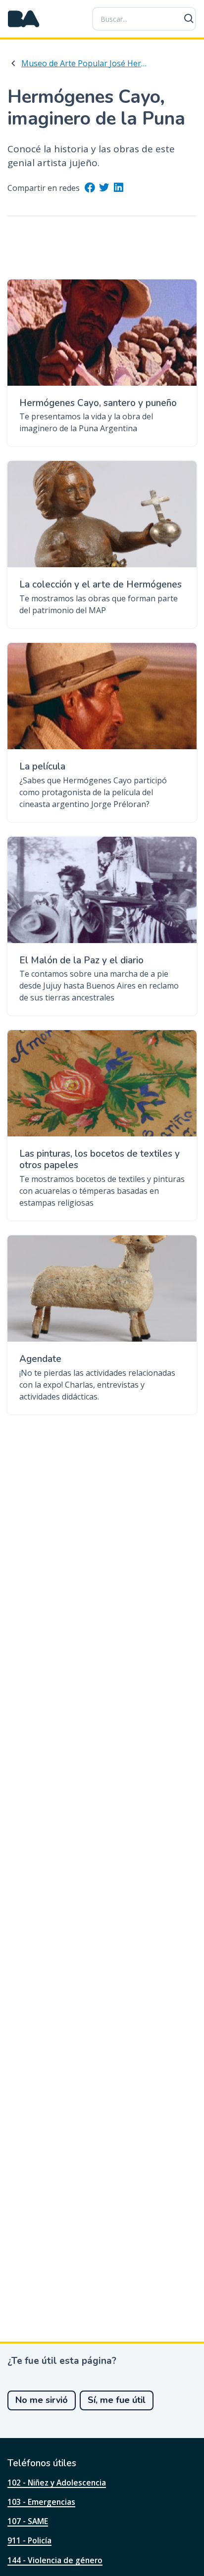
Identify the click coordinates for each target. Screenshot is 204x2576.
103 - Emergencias (41, 2502)
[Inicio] (24, 19)
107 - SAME (28, 2521)
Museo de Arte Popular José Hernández (85, 63)
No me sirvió (42, 2400)
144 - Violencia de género (55, 2560)
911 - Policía (29, 2540)
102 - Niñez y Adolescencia (57, 2483)
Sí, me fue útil (117, 2400)
